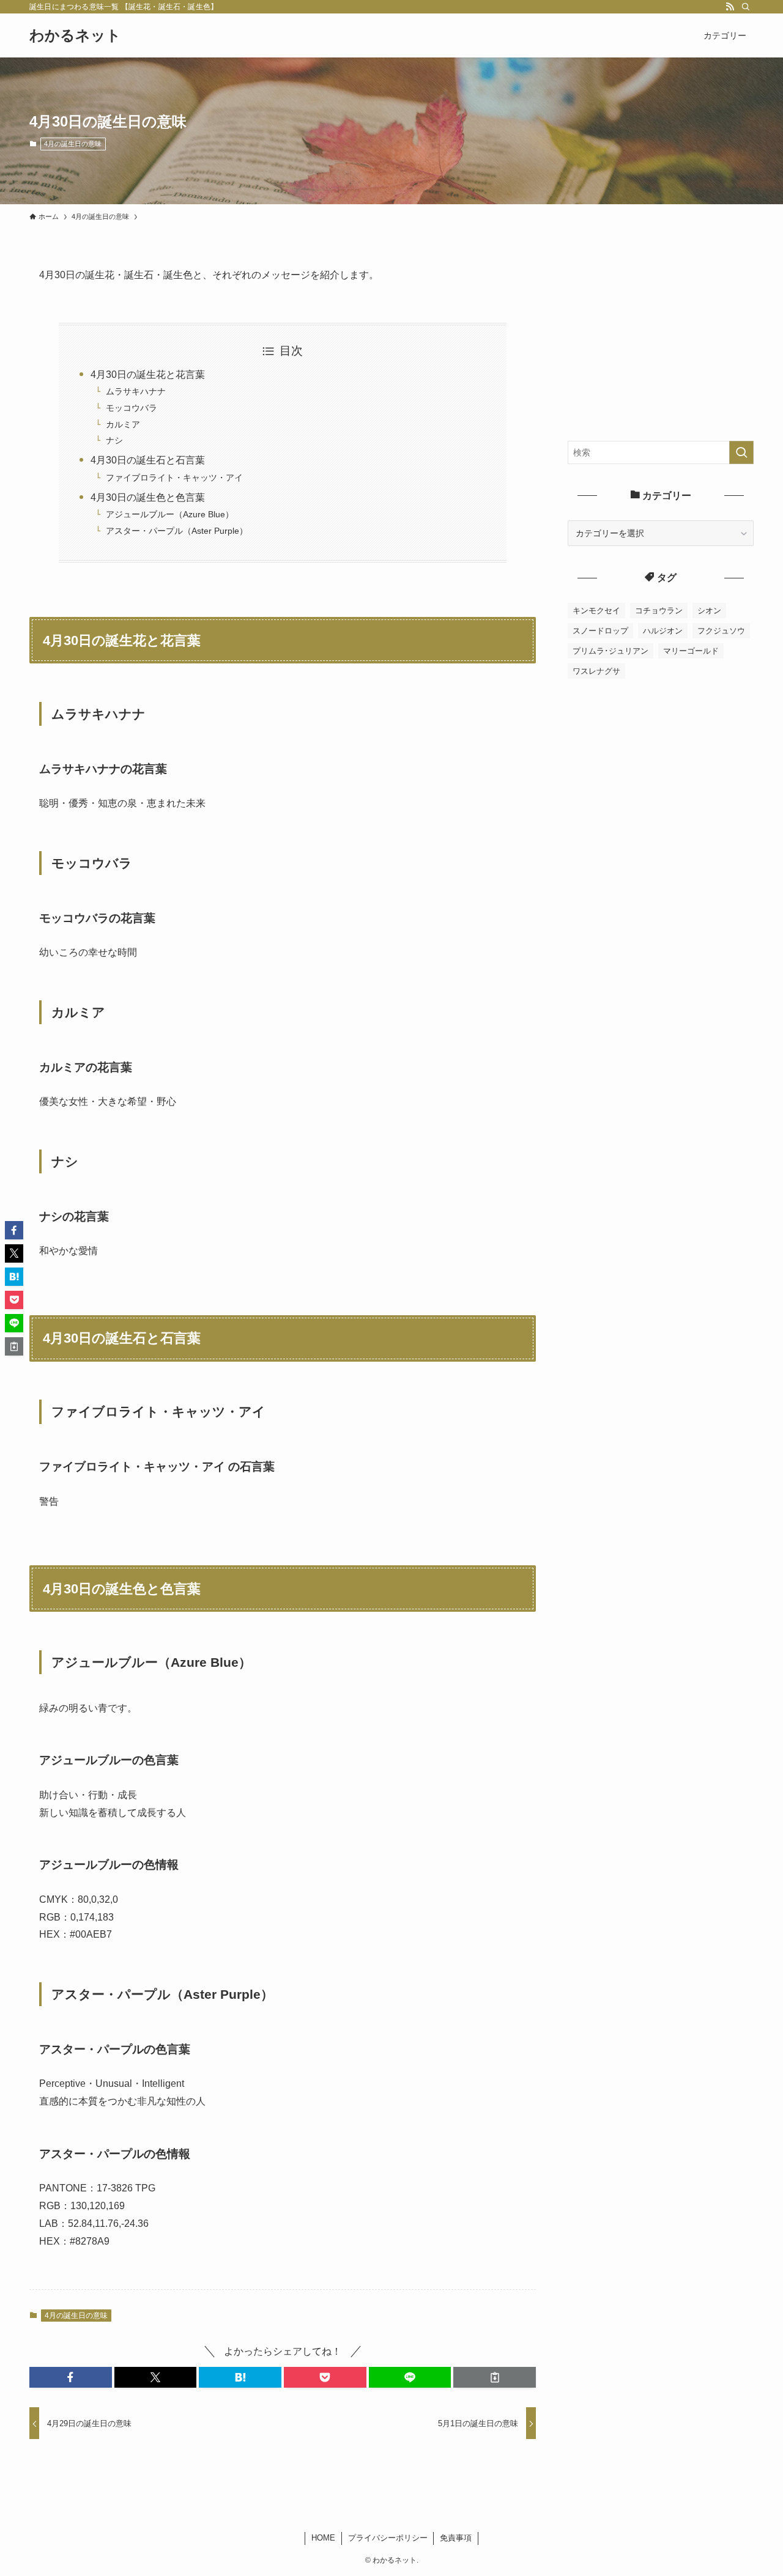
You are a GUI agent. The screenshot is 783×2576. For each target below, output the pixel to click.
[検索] (746, 7)
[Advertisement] (661, 343)
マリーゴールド (691, 651)
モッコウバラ (132, 408)
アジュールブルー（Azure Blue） (170, 514)
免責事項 (456, 2538)
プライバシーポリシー (388, 2538)
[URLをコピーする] (495, 2377)
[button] (71, 2377)
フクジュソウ (721, 631)
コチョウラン (659, 611)
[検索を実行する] (741, 452)
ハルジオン (663, 631)
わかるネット (75, 35)
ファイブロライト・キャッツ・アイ (174, 478)
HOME (323, 2538)
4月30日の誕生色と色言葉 (148, 497)
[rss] (730, 7)
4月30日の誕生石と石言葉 (148, 460)
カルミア (123, 424)
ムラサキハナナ (136, 391)
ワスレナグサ (596, 671)
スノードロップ (600, 631)
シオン (709, 611)
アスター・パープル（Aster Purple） (177, 531)
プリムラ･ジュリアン (610, 651)
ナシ (114, 440)
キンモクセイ (596, 611)
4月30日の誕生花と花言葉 (148, 375)
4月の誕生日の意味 (73, 144)
